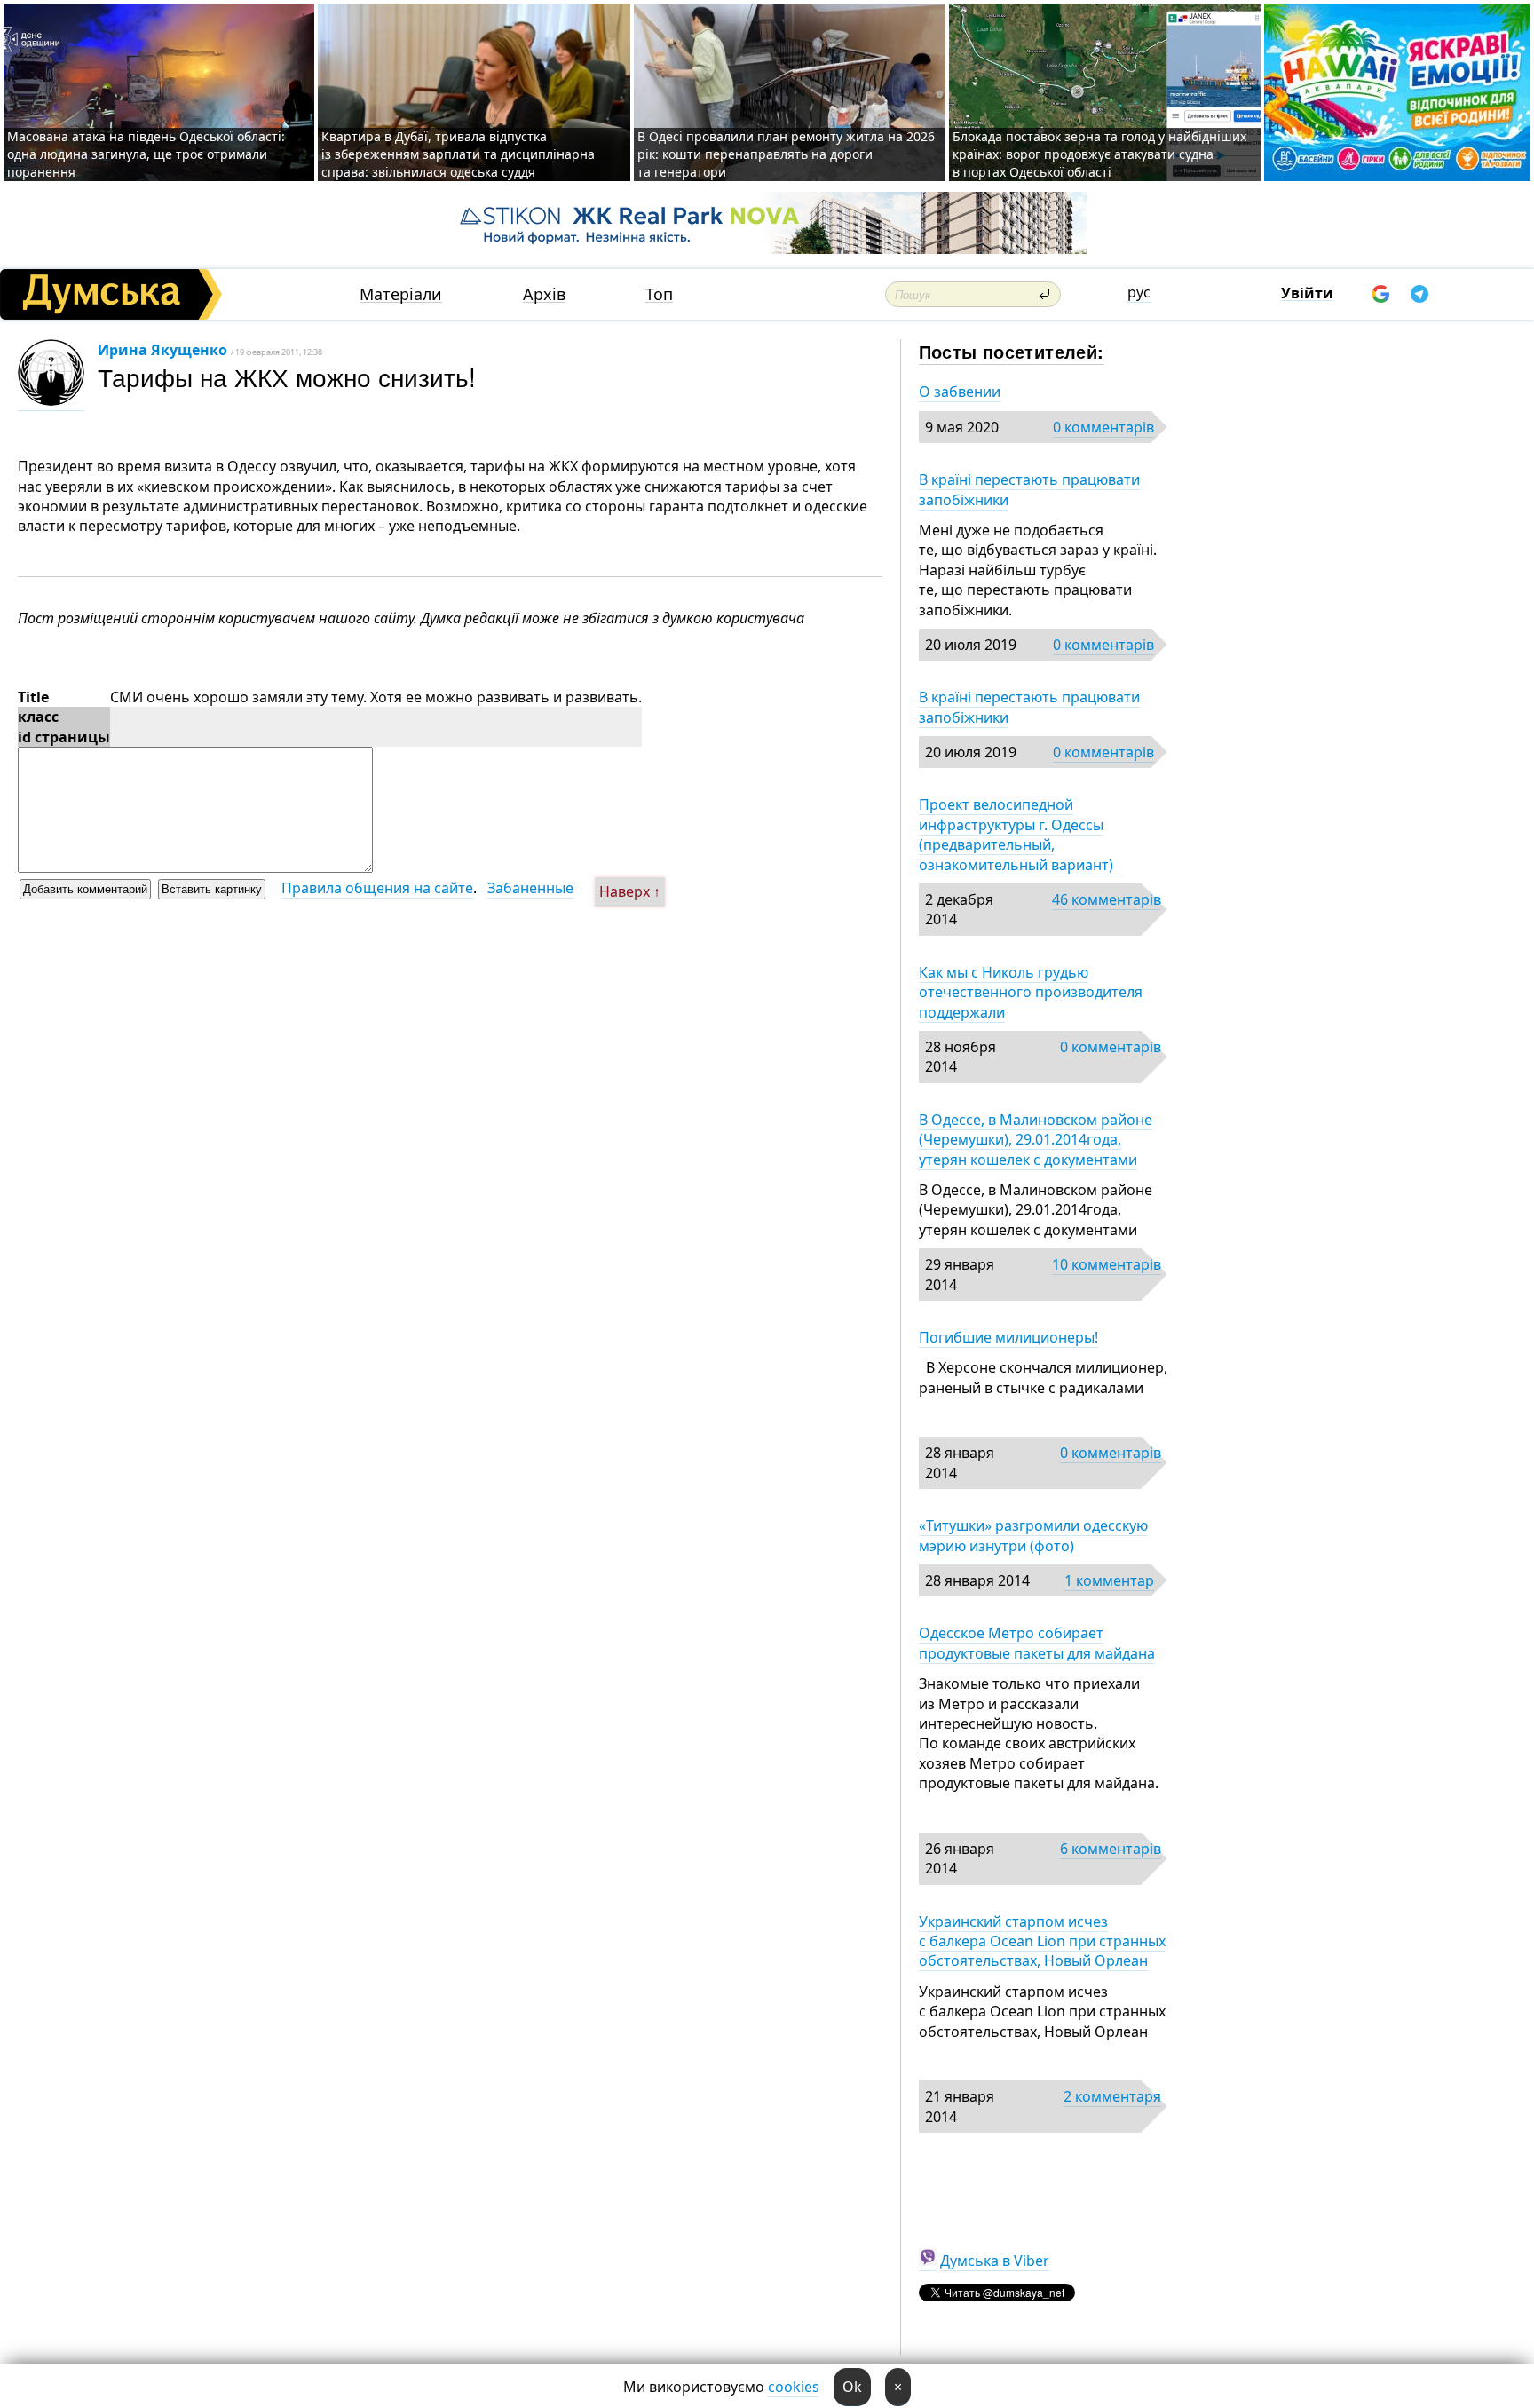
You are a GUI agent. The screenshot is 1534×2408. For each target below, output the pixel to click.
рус (1139, 292)
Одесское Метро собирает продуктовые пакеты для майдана (1037, 1643)
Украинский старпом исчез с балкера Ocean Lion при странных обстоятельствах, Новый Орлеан (1042, 1941)
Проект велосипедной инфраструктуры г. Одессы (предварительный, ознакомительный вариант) (1021, 834)
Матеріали (401, 294)
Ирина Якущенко (162, 350)
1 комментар (1109, 1580)
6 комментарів (1111, 1849)
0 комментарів (1103, 427)
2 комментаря (1112, 2096)
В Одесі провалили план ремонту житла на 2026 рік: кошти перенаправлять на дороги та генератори (786, 154)
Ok (852, 2387)
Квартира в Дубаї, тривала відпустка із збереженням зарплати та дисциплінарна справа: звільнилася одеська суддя (458, 154)
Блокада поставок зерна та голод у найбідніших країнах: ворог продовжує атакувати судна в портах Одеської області (1099, 154)
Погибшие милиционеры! (1008, 1337)
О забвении (960, 392)
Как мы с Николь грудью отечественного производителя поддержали (1031, 992)
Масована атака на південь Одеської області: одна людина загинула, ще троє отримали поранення (146, 154)
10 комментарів (1107, 1264)
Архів (544, 294)
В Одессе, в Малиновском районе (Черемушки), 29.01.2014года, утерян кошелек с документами (1036, 1140)
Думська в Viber (995, 2261)
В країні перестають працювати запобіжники (1029, 489)
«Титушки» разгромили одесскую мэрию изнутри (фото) (1033, 1535)
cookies (794, 2387)
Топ (659, 294)
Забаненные (530, 888)
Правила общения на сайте (377, 888)
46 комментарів (1107, 899)
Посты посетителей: (1012, 351)
